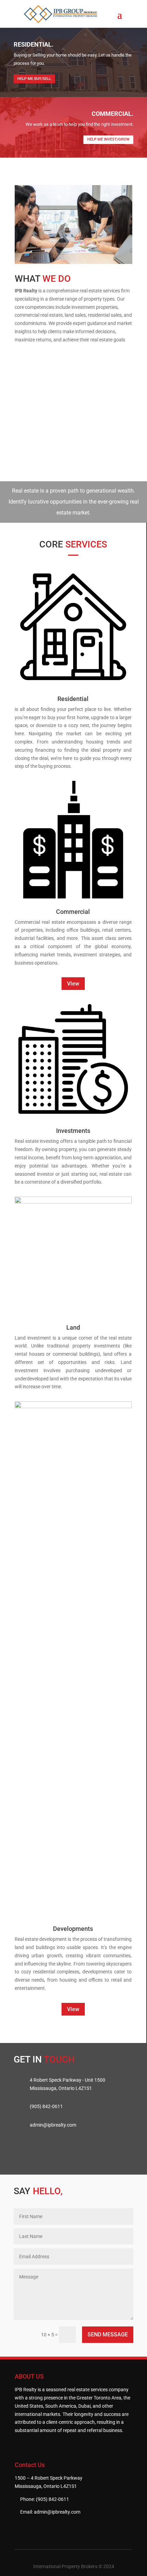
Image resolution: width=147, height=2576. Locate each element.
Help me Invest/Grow (108, 139)
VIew (73, 984)
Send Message (108, 2335)
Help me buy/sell (34, 79)
